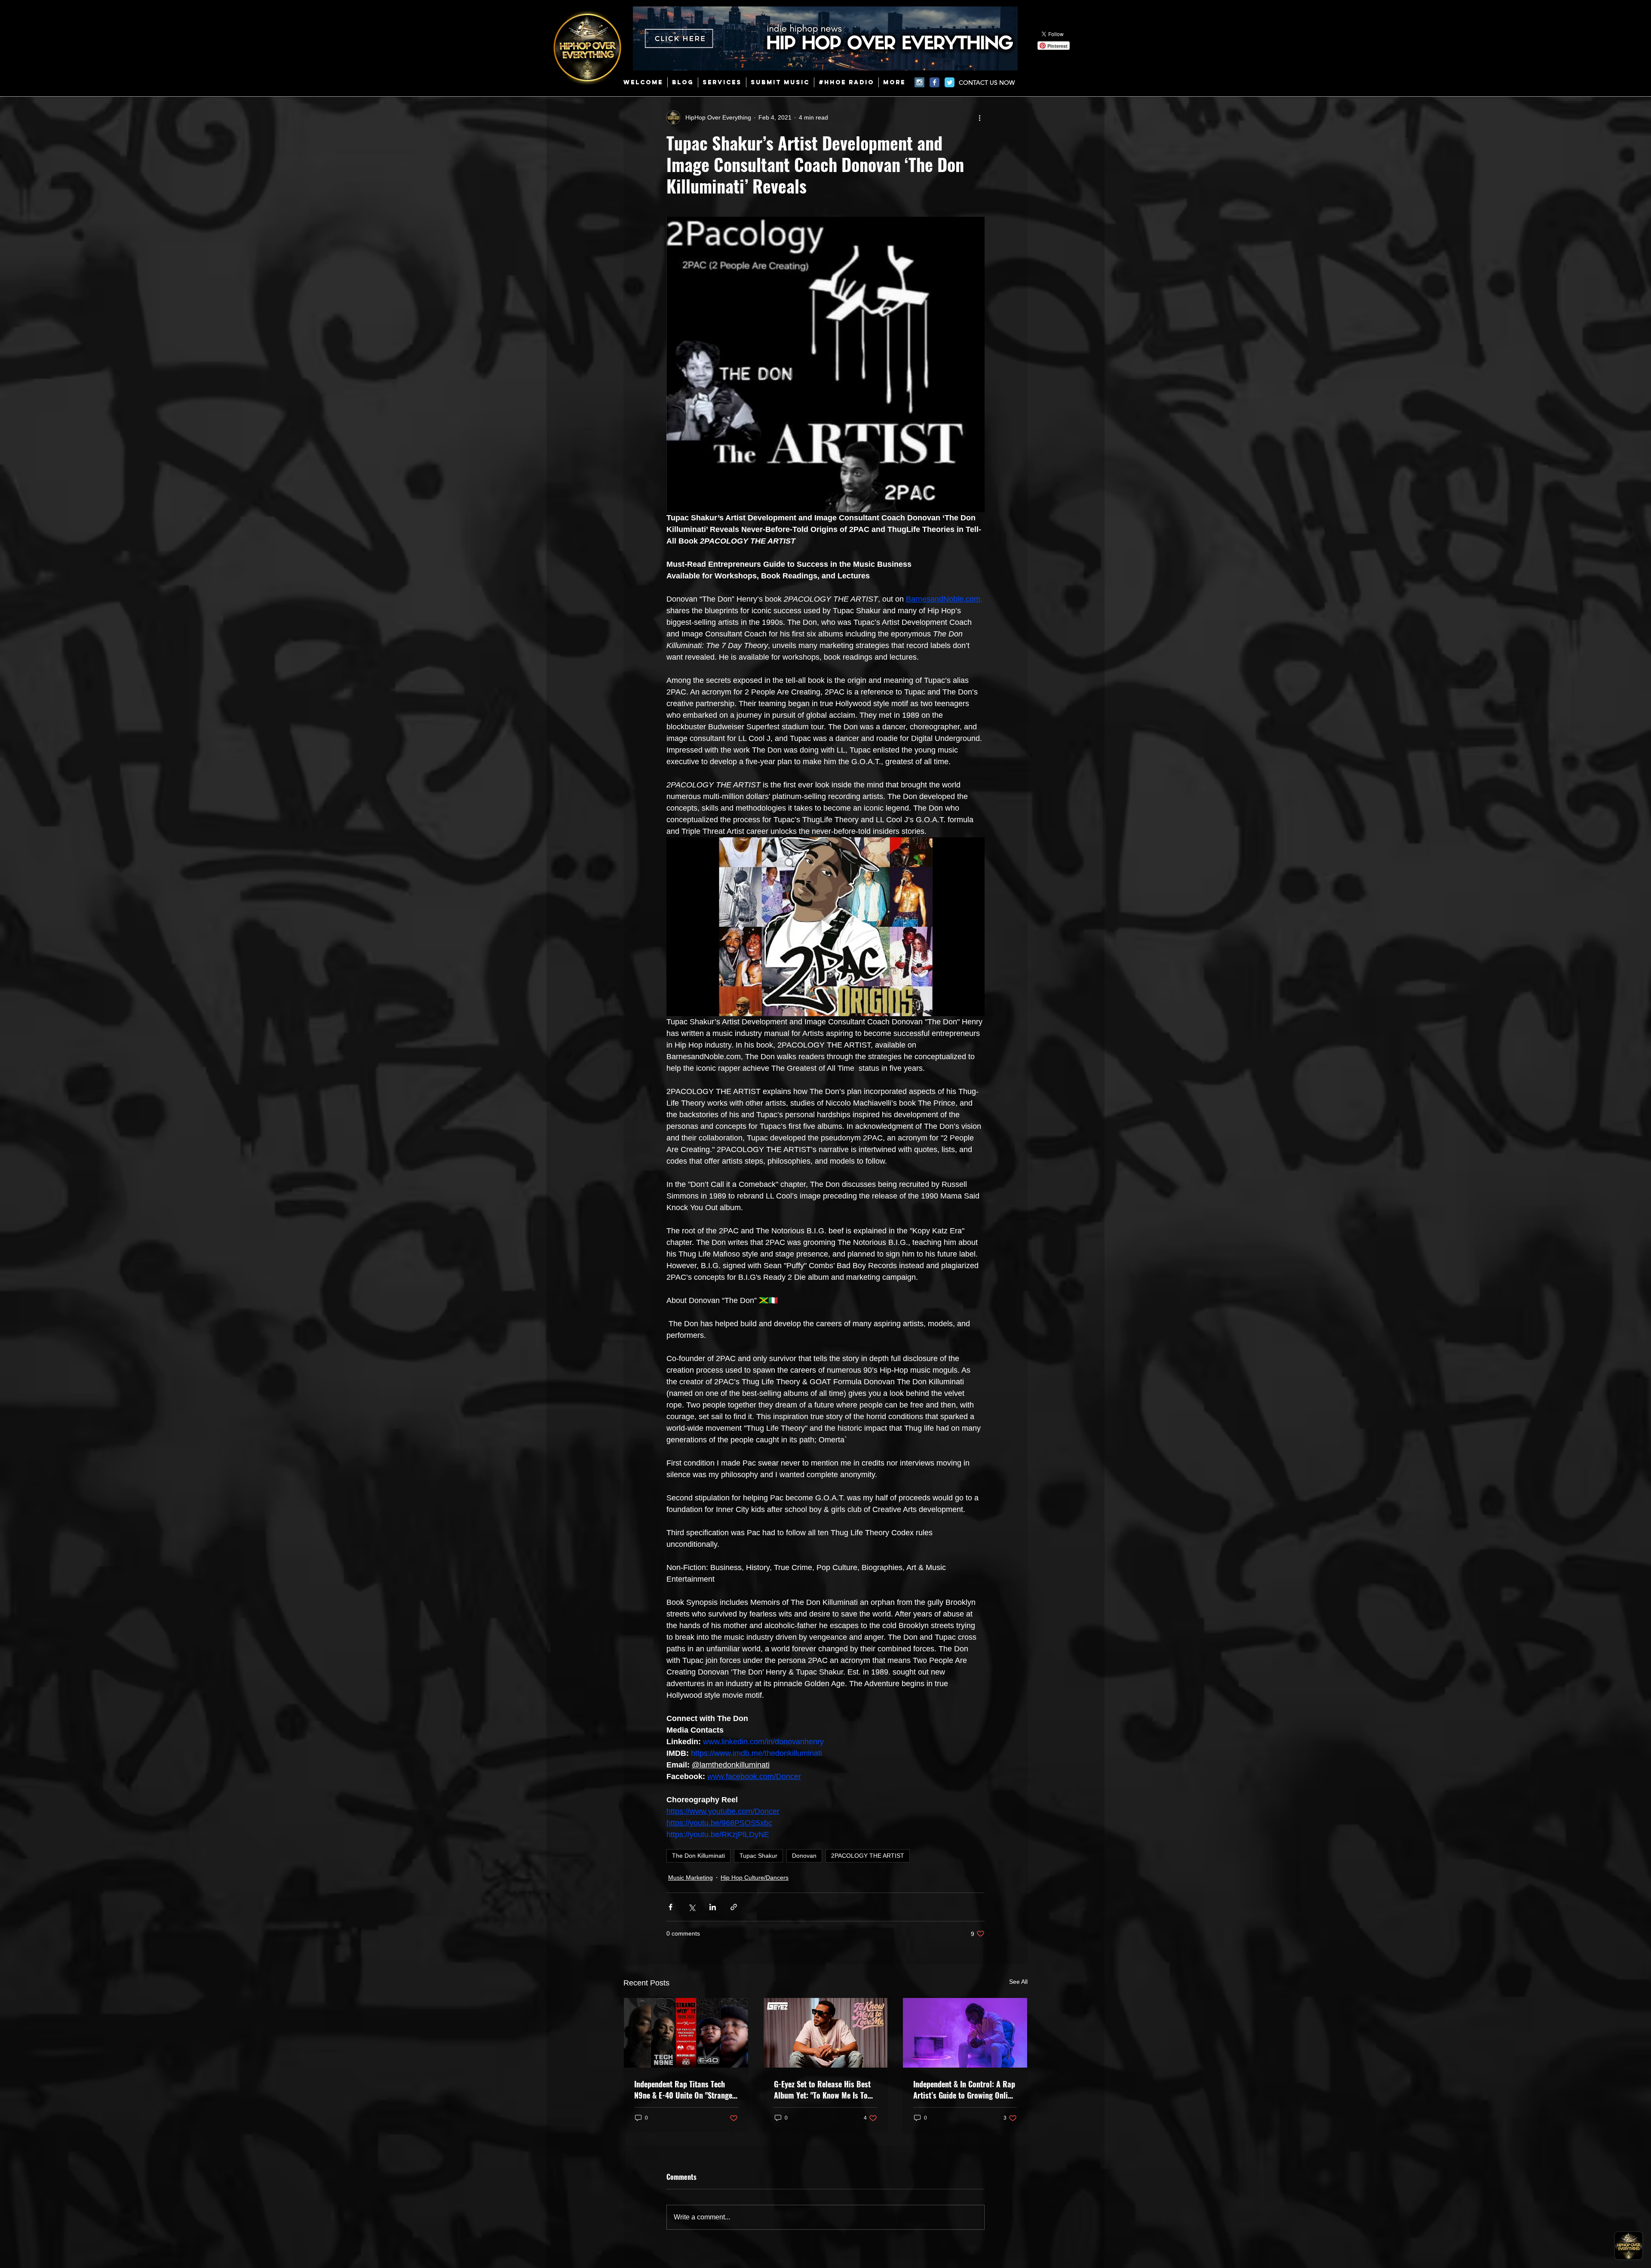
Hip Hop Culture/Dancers (755, 1878)
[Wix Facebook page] (934, 82)
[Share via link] (734, 1907)
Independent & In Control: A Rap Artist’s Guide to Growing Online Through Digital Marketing (964, 2090)
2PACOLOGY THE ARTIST (868, 1856)
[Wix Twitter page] (950, 82)
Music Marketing (690, 1878)
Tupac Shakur (758, 1856)
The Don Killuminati (698, 1856)
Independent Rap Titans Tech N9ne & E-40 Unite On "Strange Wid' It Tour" (683, 2090)
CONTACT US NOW (987, 83)
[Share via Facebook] (671, 1907)
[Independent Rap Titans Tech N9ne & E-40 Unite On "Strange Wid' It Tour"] (686, 2033)
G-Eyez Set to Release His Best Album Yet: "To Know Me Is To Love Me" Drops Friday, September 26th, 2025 (822, 2090)
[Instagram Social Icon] (919, 82)
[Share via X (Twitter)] (692, 1907)
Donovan (804, 1856)
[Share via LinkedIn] (713, 1907)
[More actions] (979, 117)
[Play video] (825, 927)
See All (1018, 1982)
